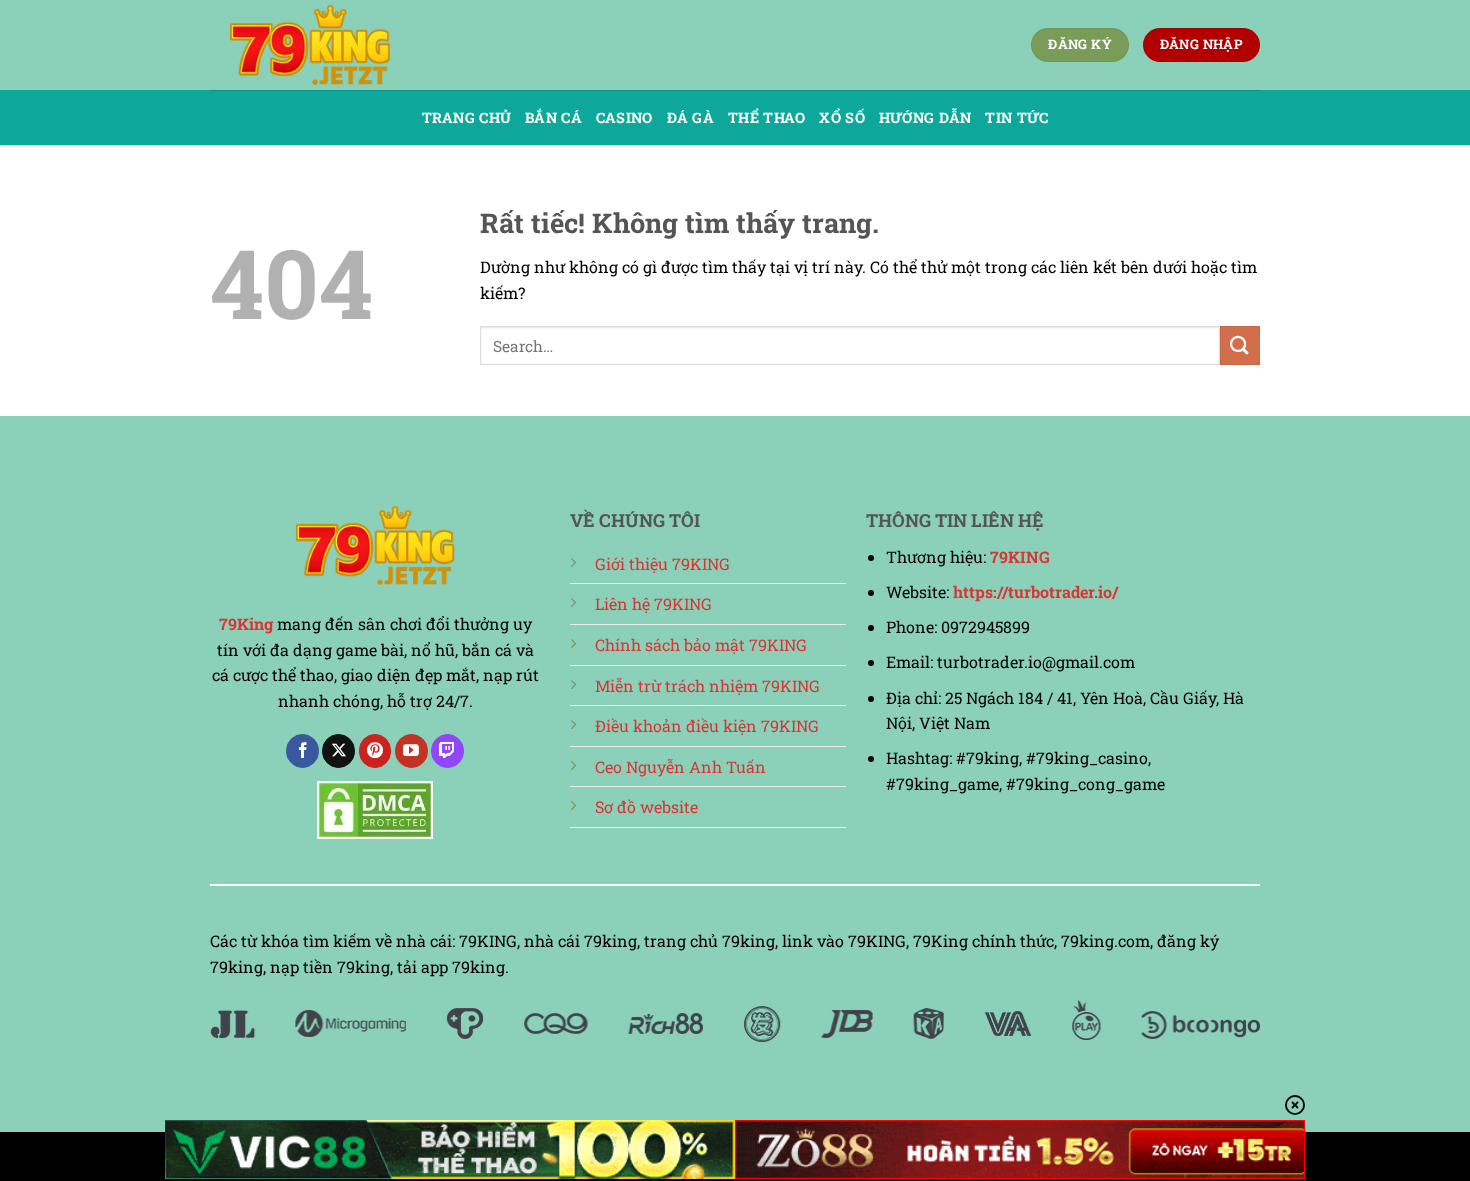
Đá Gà (690, 117)
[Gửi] (1240, 345)
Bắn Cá (553, 117)
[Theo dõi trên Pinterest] (375, 751)
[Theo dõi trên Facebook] (302, 751)
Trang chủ (467, 117)
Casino (624, 117)
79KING (1020, 556)
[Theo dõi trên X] (338, 751)
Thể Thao (766, 117)
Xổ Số (841, 117)
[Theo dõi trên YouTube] (411, 751)
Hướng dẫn (925, 117)
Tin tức (1016, 117)
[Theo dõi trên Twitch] (447, 751)
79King (246, 623)
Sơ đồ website (646, 806)
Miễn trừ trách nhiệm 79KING (707, 685)
